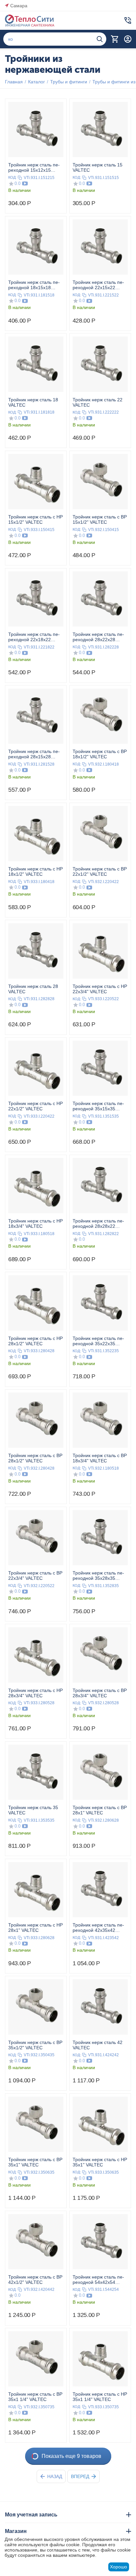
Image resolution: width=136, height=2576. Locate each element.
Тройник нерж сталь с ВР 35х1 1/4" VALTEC (35, 2397)
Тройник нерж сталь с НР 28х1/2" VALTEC (35, 1341)
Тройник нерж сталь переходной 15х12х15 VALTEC (34, 167)
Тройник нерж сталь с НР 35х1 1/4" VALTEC (100, 2397)
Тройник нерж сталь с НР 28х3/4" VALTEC (35, 1693)
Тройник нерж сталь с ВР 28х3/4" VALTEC (100, 1693)
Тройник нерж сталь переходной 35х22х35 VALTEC (98, 1341)
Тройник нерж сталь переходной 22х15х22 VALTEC (98, 285)
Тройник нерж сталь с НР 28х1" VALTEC (35, 1928)
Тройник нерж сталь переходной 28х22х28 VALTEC (98, 637)
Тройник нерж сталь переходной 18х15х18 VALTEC (34, 285)
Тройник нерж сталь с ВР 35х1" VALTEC (35, 2162)
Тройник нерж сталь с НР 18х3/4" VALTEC (35, 1223)
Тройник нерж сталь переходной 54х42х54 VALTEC (98, 2280)
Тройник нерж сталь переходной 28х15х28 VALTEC (34, 754)
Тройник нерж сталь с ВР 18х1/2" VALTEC (100, 754)
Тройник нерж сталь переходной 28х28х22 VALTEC (98, 1223)
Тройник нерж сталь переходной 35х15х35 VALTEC (98, 1106)
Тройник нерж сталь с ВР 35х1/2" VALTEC (35, 2045)
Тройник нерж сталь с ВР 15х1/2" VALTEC (100, 519)
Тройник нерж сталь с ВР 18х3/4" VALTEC (100, 1458)
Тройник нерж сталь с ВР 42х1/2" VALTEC (35, 2280)
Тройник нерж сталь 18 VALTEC (33, 402)
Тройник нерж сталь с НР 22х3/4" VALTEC (100, 989)
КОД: (12, 177)
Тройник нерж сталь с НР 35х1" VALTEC (100, 2162)
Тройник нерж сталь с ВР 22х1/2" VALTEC (100, 871)
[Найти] (100, 39)
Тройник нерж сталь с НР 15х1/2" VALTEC (35, 519)
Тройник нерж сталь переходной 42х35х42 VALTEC (98, 1928)
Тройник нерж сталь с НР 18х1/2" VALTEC (35, 871)
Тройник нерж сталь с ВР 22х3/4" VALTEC (35, 1576)
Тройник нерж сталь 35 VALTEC (33, 1810)
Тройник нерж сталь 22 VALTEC (98, 402)
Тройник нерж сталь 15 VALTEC (98, 167)
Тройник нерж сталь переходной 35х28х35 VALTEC (98, 1576)
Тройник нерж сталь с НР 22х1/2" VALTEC (35, 1106)
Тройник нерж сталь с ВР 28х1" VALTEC (100, 1810)
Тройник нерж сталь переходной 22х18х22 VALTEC (34, 637)
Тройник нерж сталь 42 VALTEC (98, 2045)
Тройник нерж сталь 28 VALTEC (33, 989)
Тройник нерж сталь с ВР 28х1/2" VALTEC (35, 1458)
